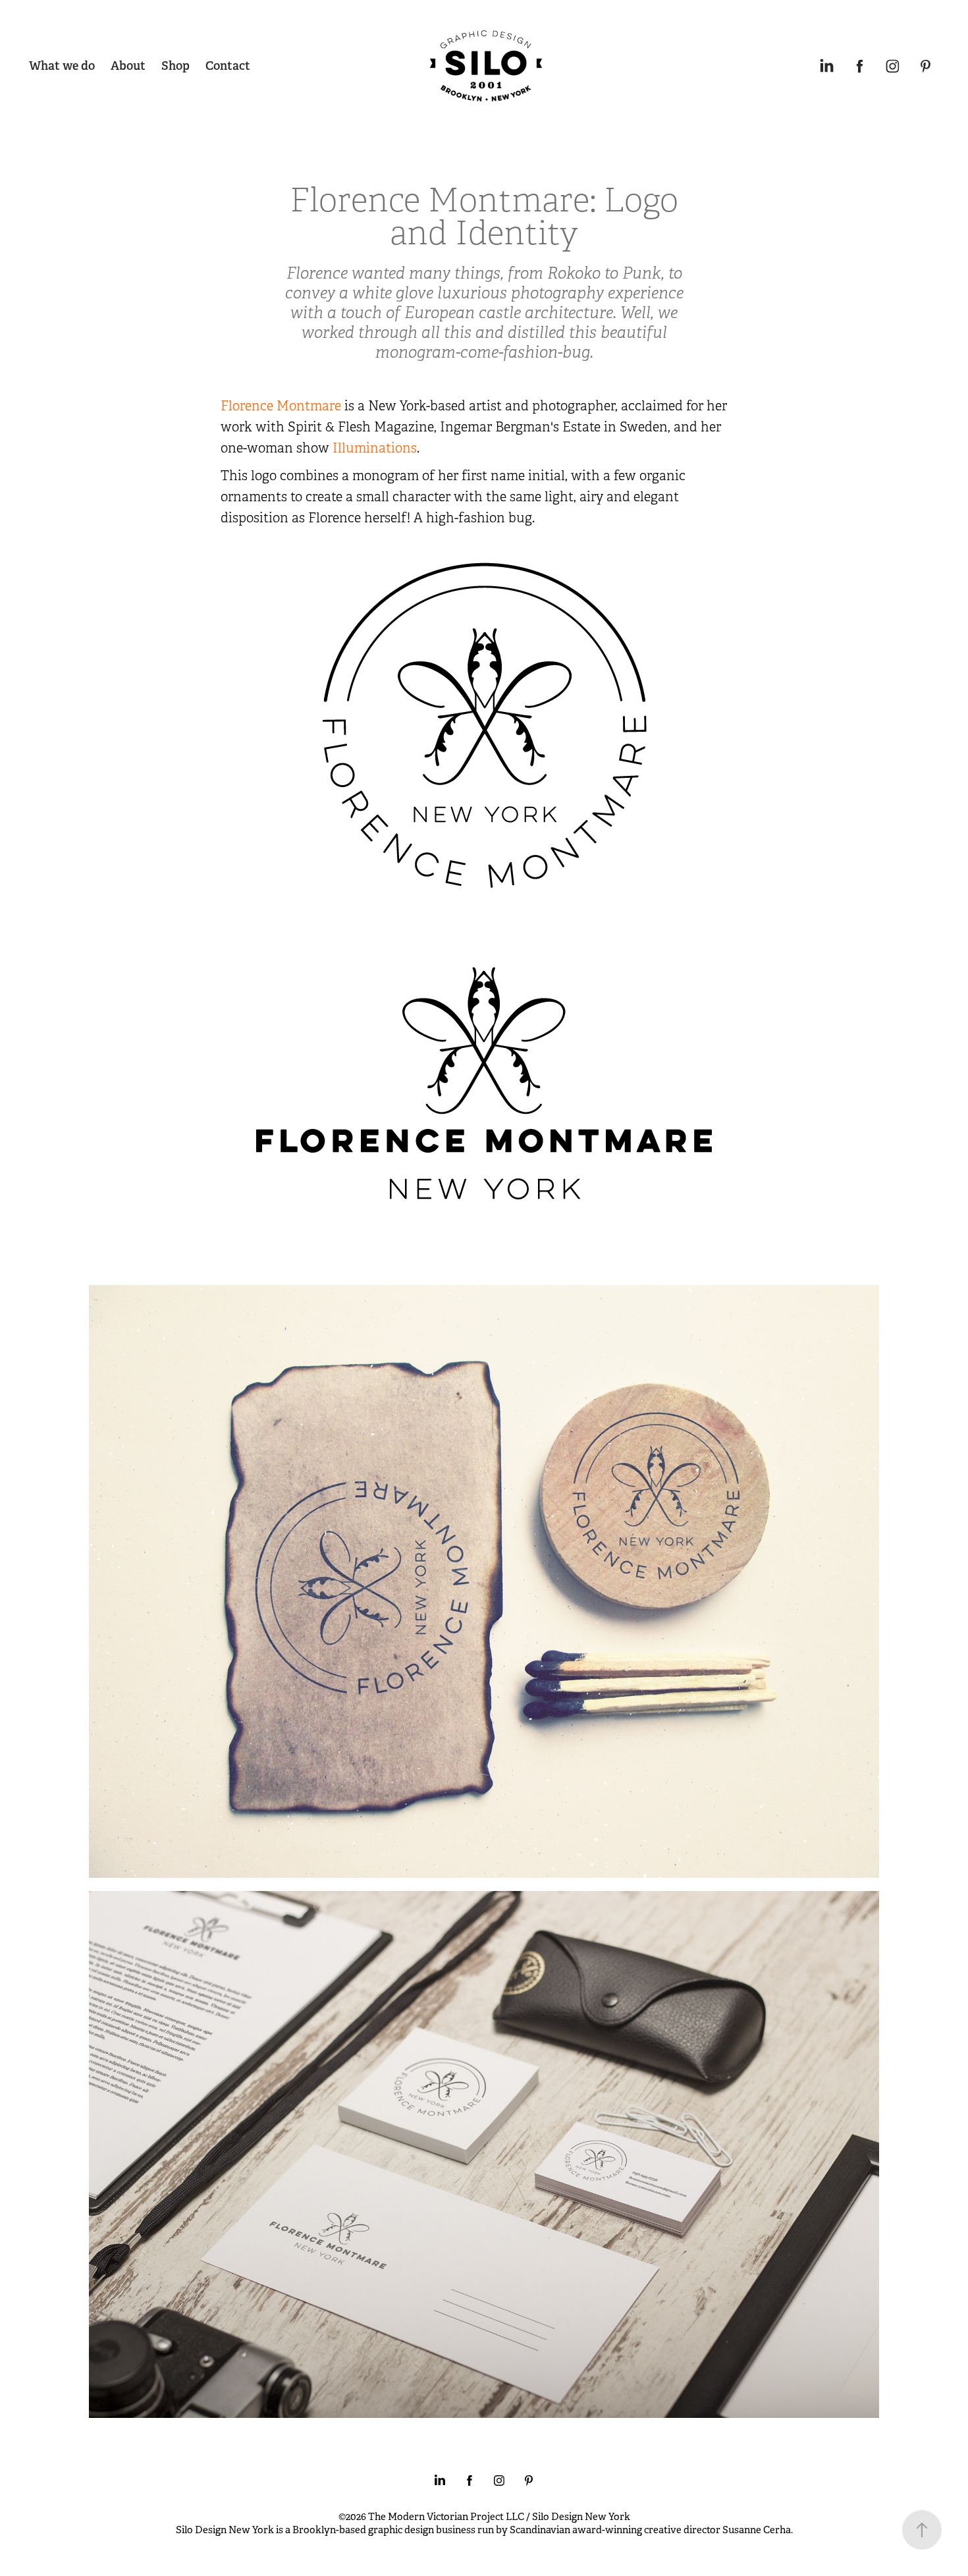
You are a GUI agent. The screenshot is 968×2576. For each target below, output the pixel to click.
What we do (62, 66)
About (128, 66)
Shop (175, 66)
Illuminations (375, 448)
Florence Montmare (281, 406)
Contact (228, 66)
